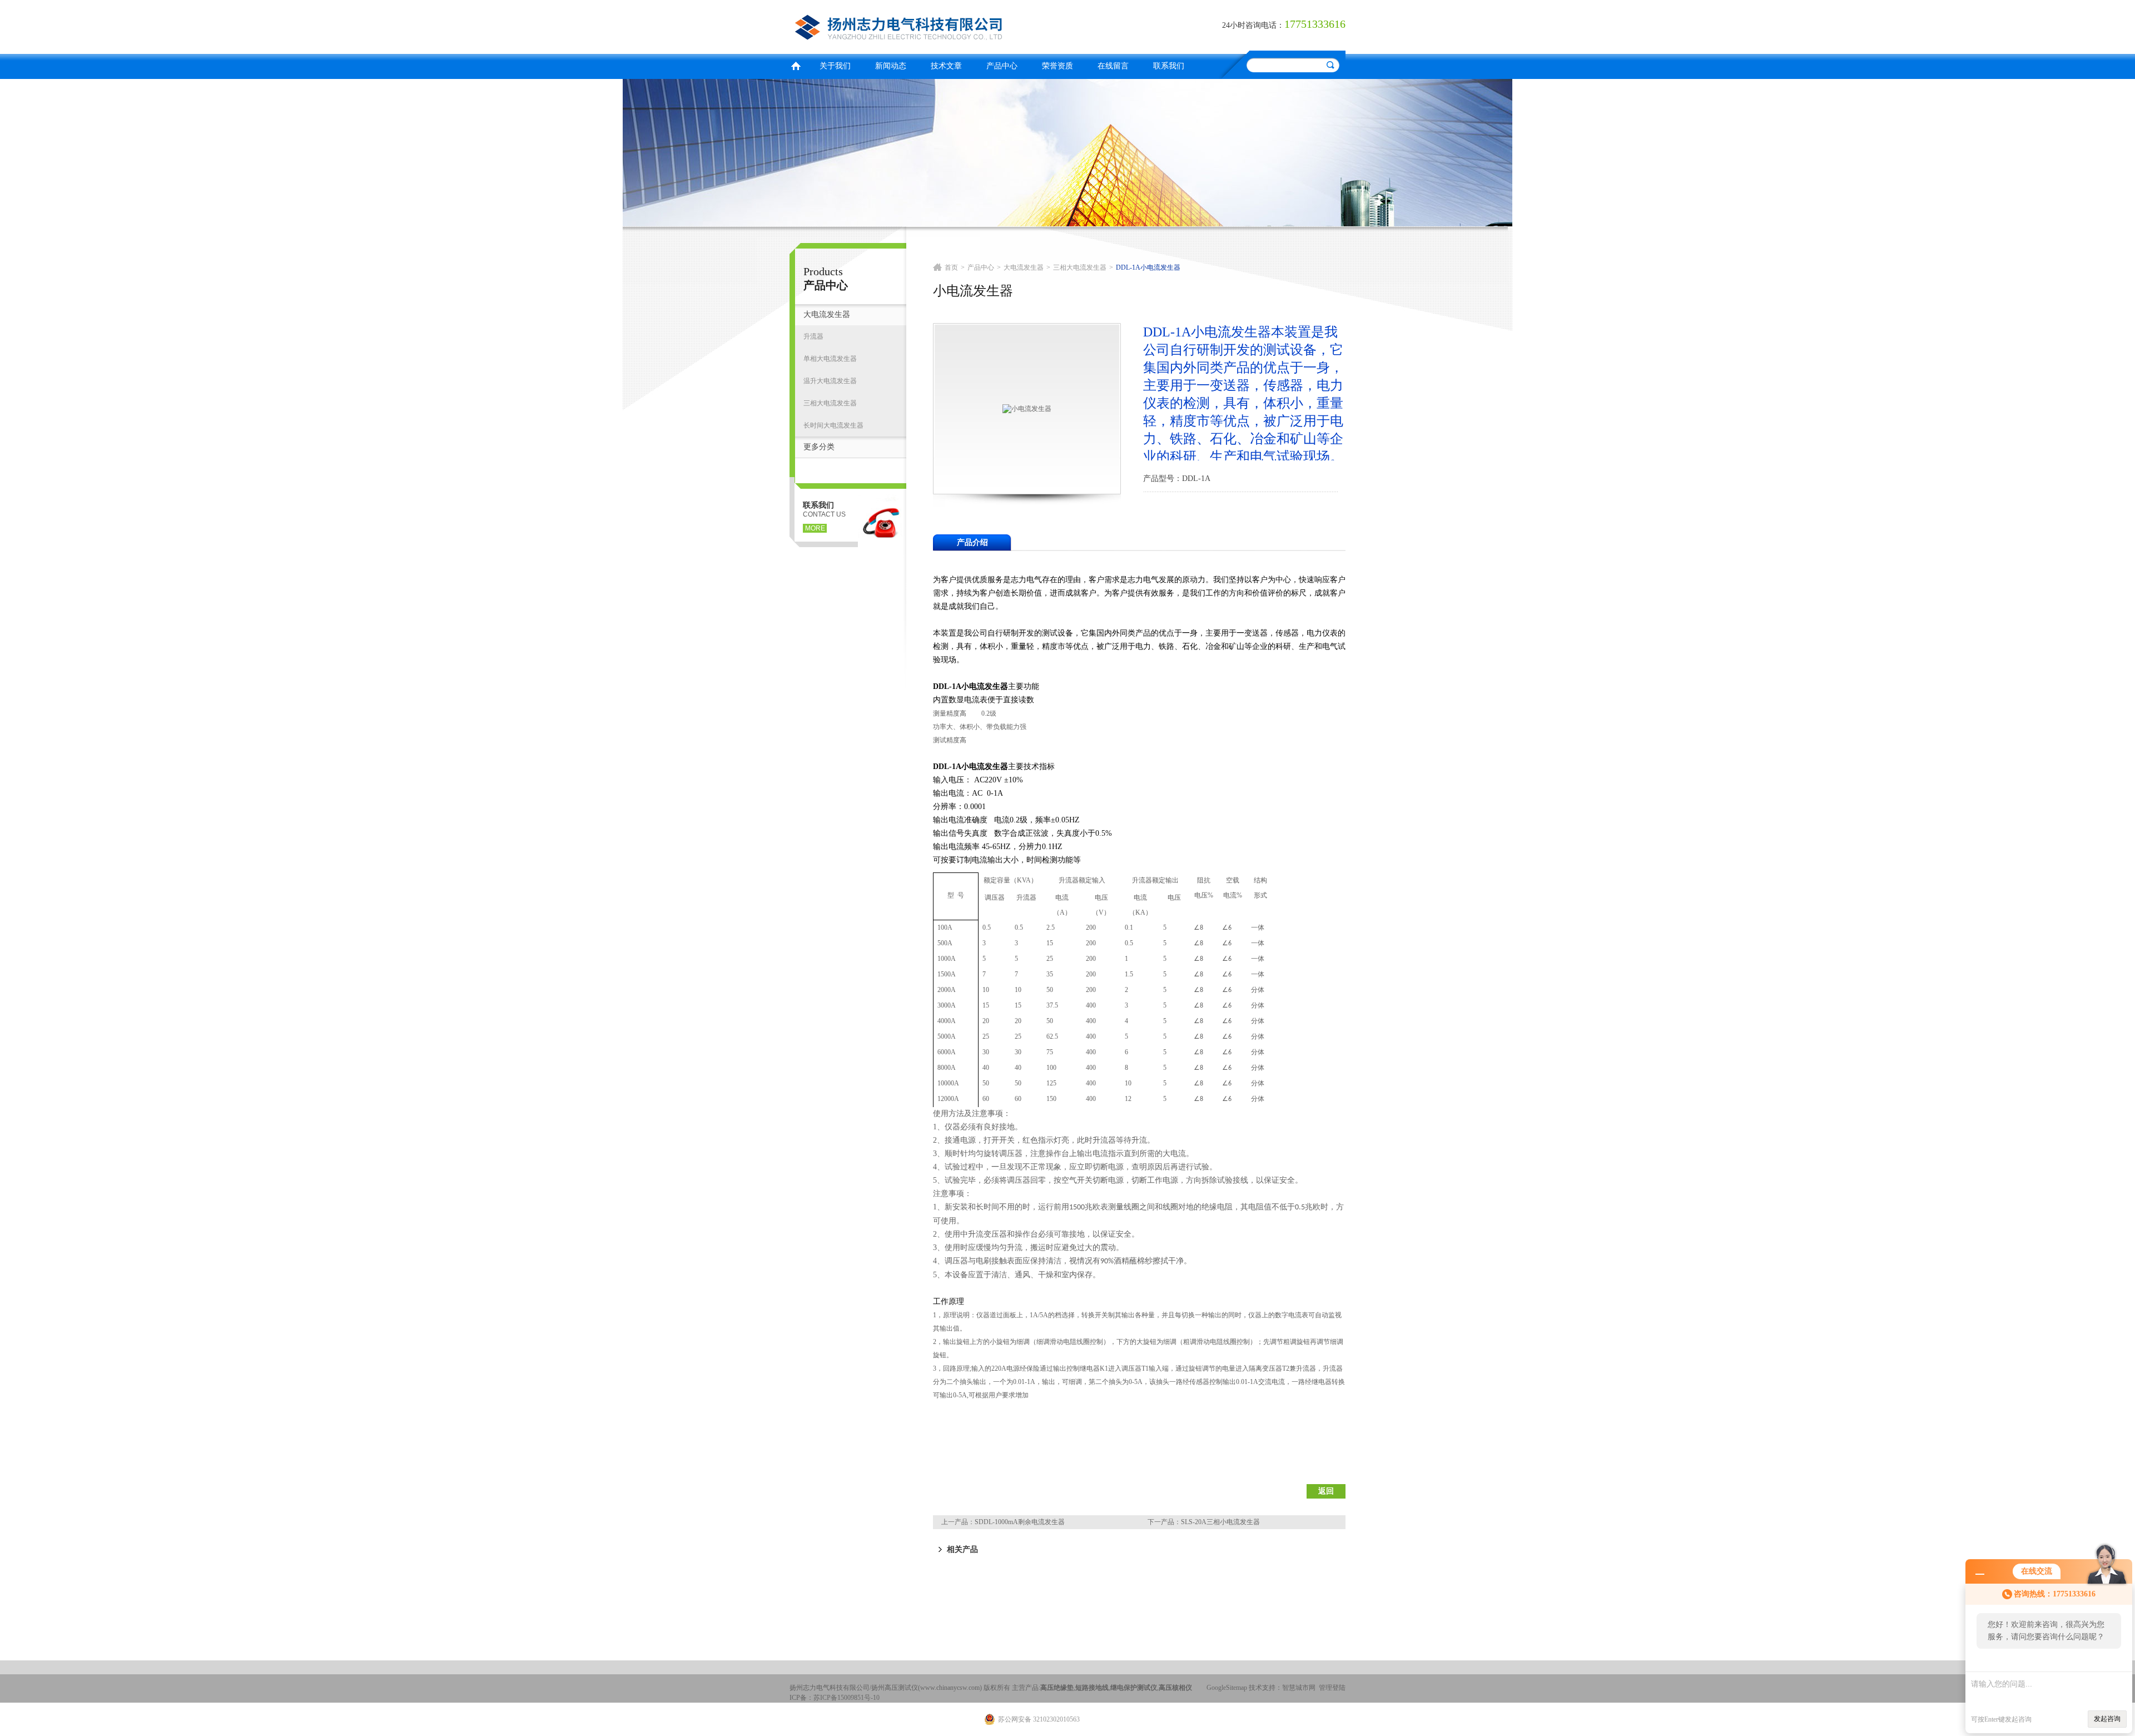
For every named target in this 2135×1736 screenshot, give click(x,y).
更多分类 (819, 447)
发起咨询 (2107, 1719)
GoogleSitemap (1227, 1688)
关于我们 (835, 66)
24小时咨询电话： (1253, 25)
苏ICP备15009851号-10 (846, 1698)
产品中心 (1002, 66)
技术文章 (946, 66)
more (815, 528)
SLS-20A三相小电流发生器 (1220, 1522)
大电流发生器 (827, 314)
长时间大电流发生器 (833, 425)
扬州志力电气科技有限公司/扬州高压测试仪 (926, 25)
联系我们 (1169, 66)
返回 (1326, 1491)
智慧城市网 (1299, 1688)
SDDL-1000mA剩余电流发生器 (1020, 1522)
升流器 (813, 336)
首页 (796, 65)
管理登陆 (1332, 1688)
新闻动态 (891, 66)
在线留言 (1113, 66)
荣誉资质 (1057, 66)
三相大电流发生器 (830, 403)
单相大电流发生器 (830, 359)
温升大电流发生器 (830, 381)
